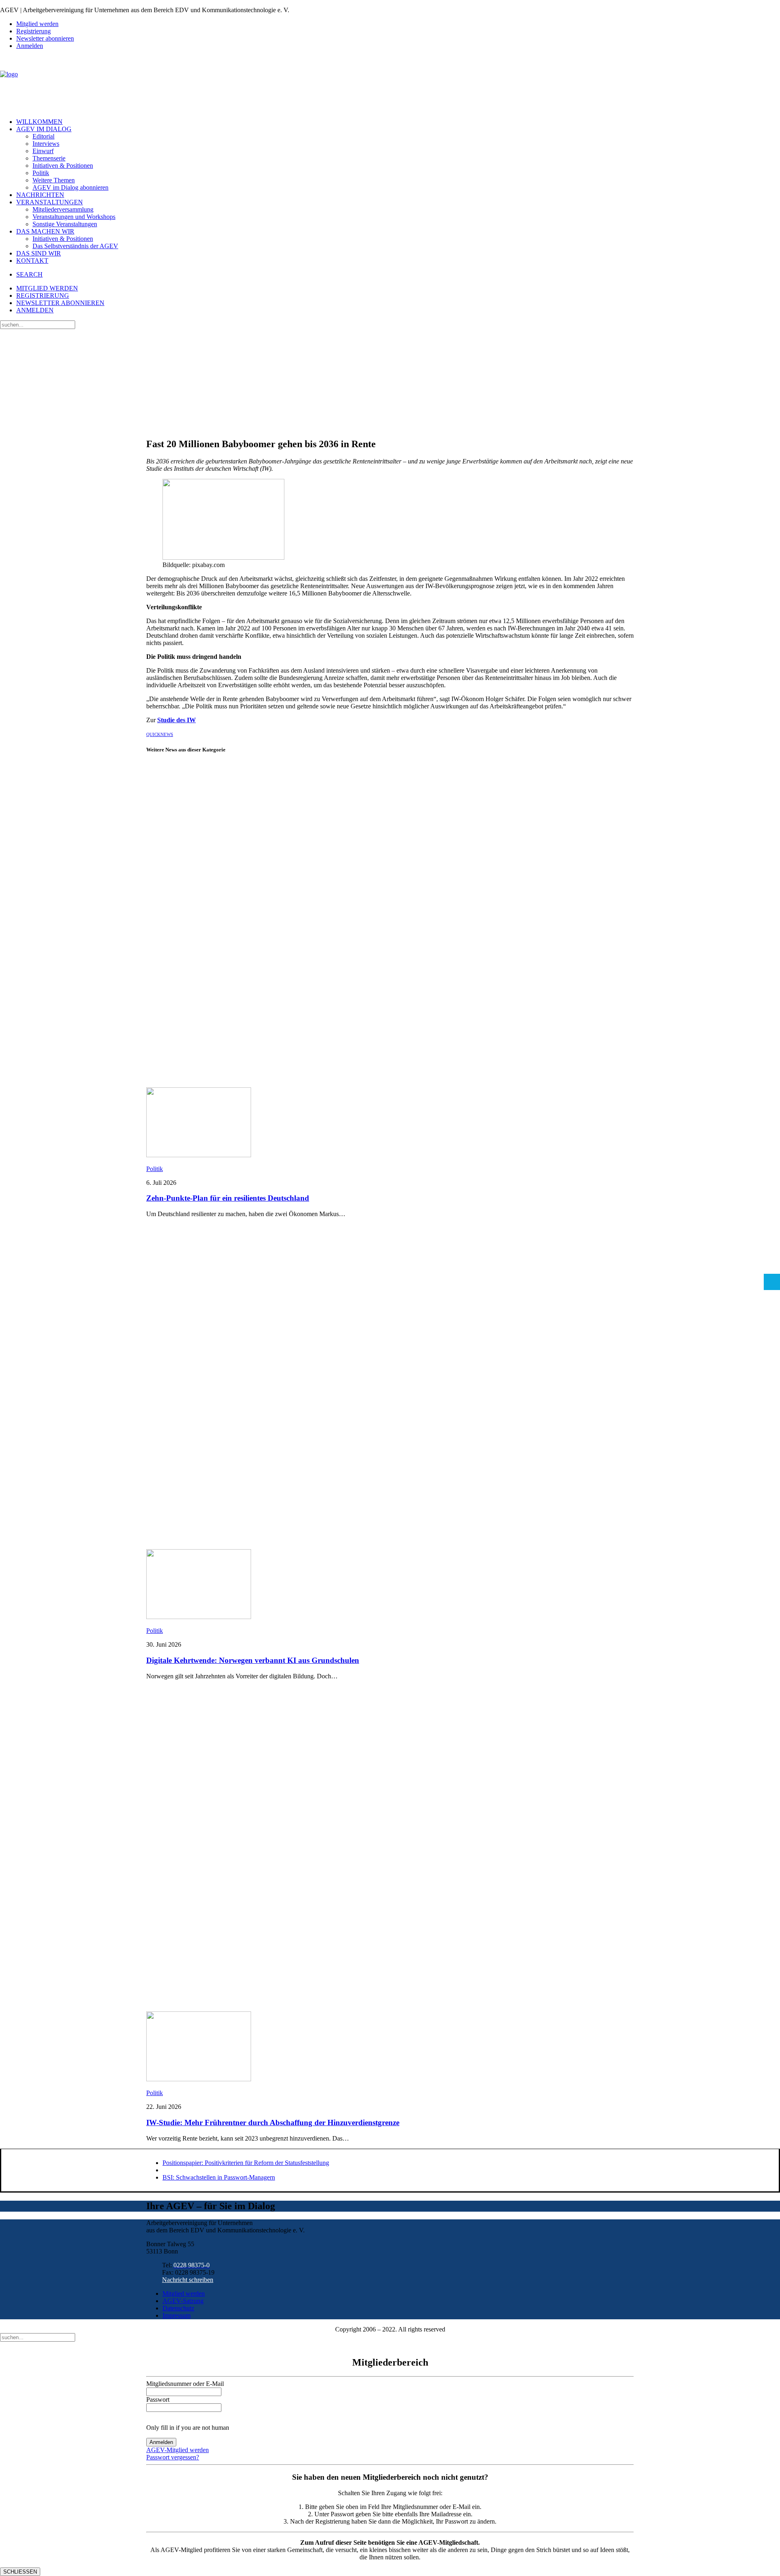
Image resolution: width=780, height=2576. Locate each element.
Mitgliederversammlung (63, 209)
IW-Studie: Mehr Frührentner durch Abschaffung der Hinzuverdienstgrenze (273, 2122)
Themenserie (49, 158)
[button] (29, 274)
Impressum (177, 2315)
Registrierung (34, 31)
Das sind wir (39, 253)
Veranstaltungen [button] (50, 202)
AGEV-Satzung (183, 2301)
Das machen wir (45, 231)
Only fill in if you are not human (188, 2428)
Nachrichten (40, 195)
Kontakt (32, 261)
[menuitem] (398, 24)
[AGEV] (390, 84)
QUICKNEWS (160, 734)
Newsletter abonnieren (45, 38)
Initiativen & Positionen (63, 166)
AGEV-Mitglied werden (178, 2450)
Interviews (46, 144)
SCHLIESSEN (20, 2572)
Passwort (158, 2400)
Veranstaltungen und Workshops (74, 217)
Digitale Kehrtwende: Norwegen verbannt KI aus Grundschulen (253, 1660)
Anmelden (30, 46)
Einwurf (43, 151)
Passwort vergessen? (173, 2457)
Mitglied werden (37, 24)
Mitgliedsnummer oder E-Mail (185, 2384)
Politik (41, 173)
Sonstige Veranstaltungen (65, 224)
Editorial (43, 136)
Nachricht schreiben (188, 2280)
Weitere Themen (54, 180)
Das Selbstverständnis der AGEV (75, 246)
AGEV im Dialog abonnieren (70, 187)
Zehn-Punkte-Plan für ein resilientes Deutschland (228, 1198)
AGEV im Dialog (44, 129)
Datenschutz (178, 2308)
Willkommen (39, 122)
